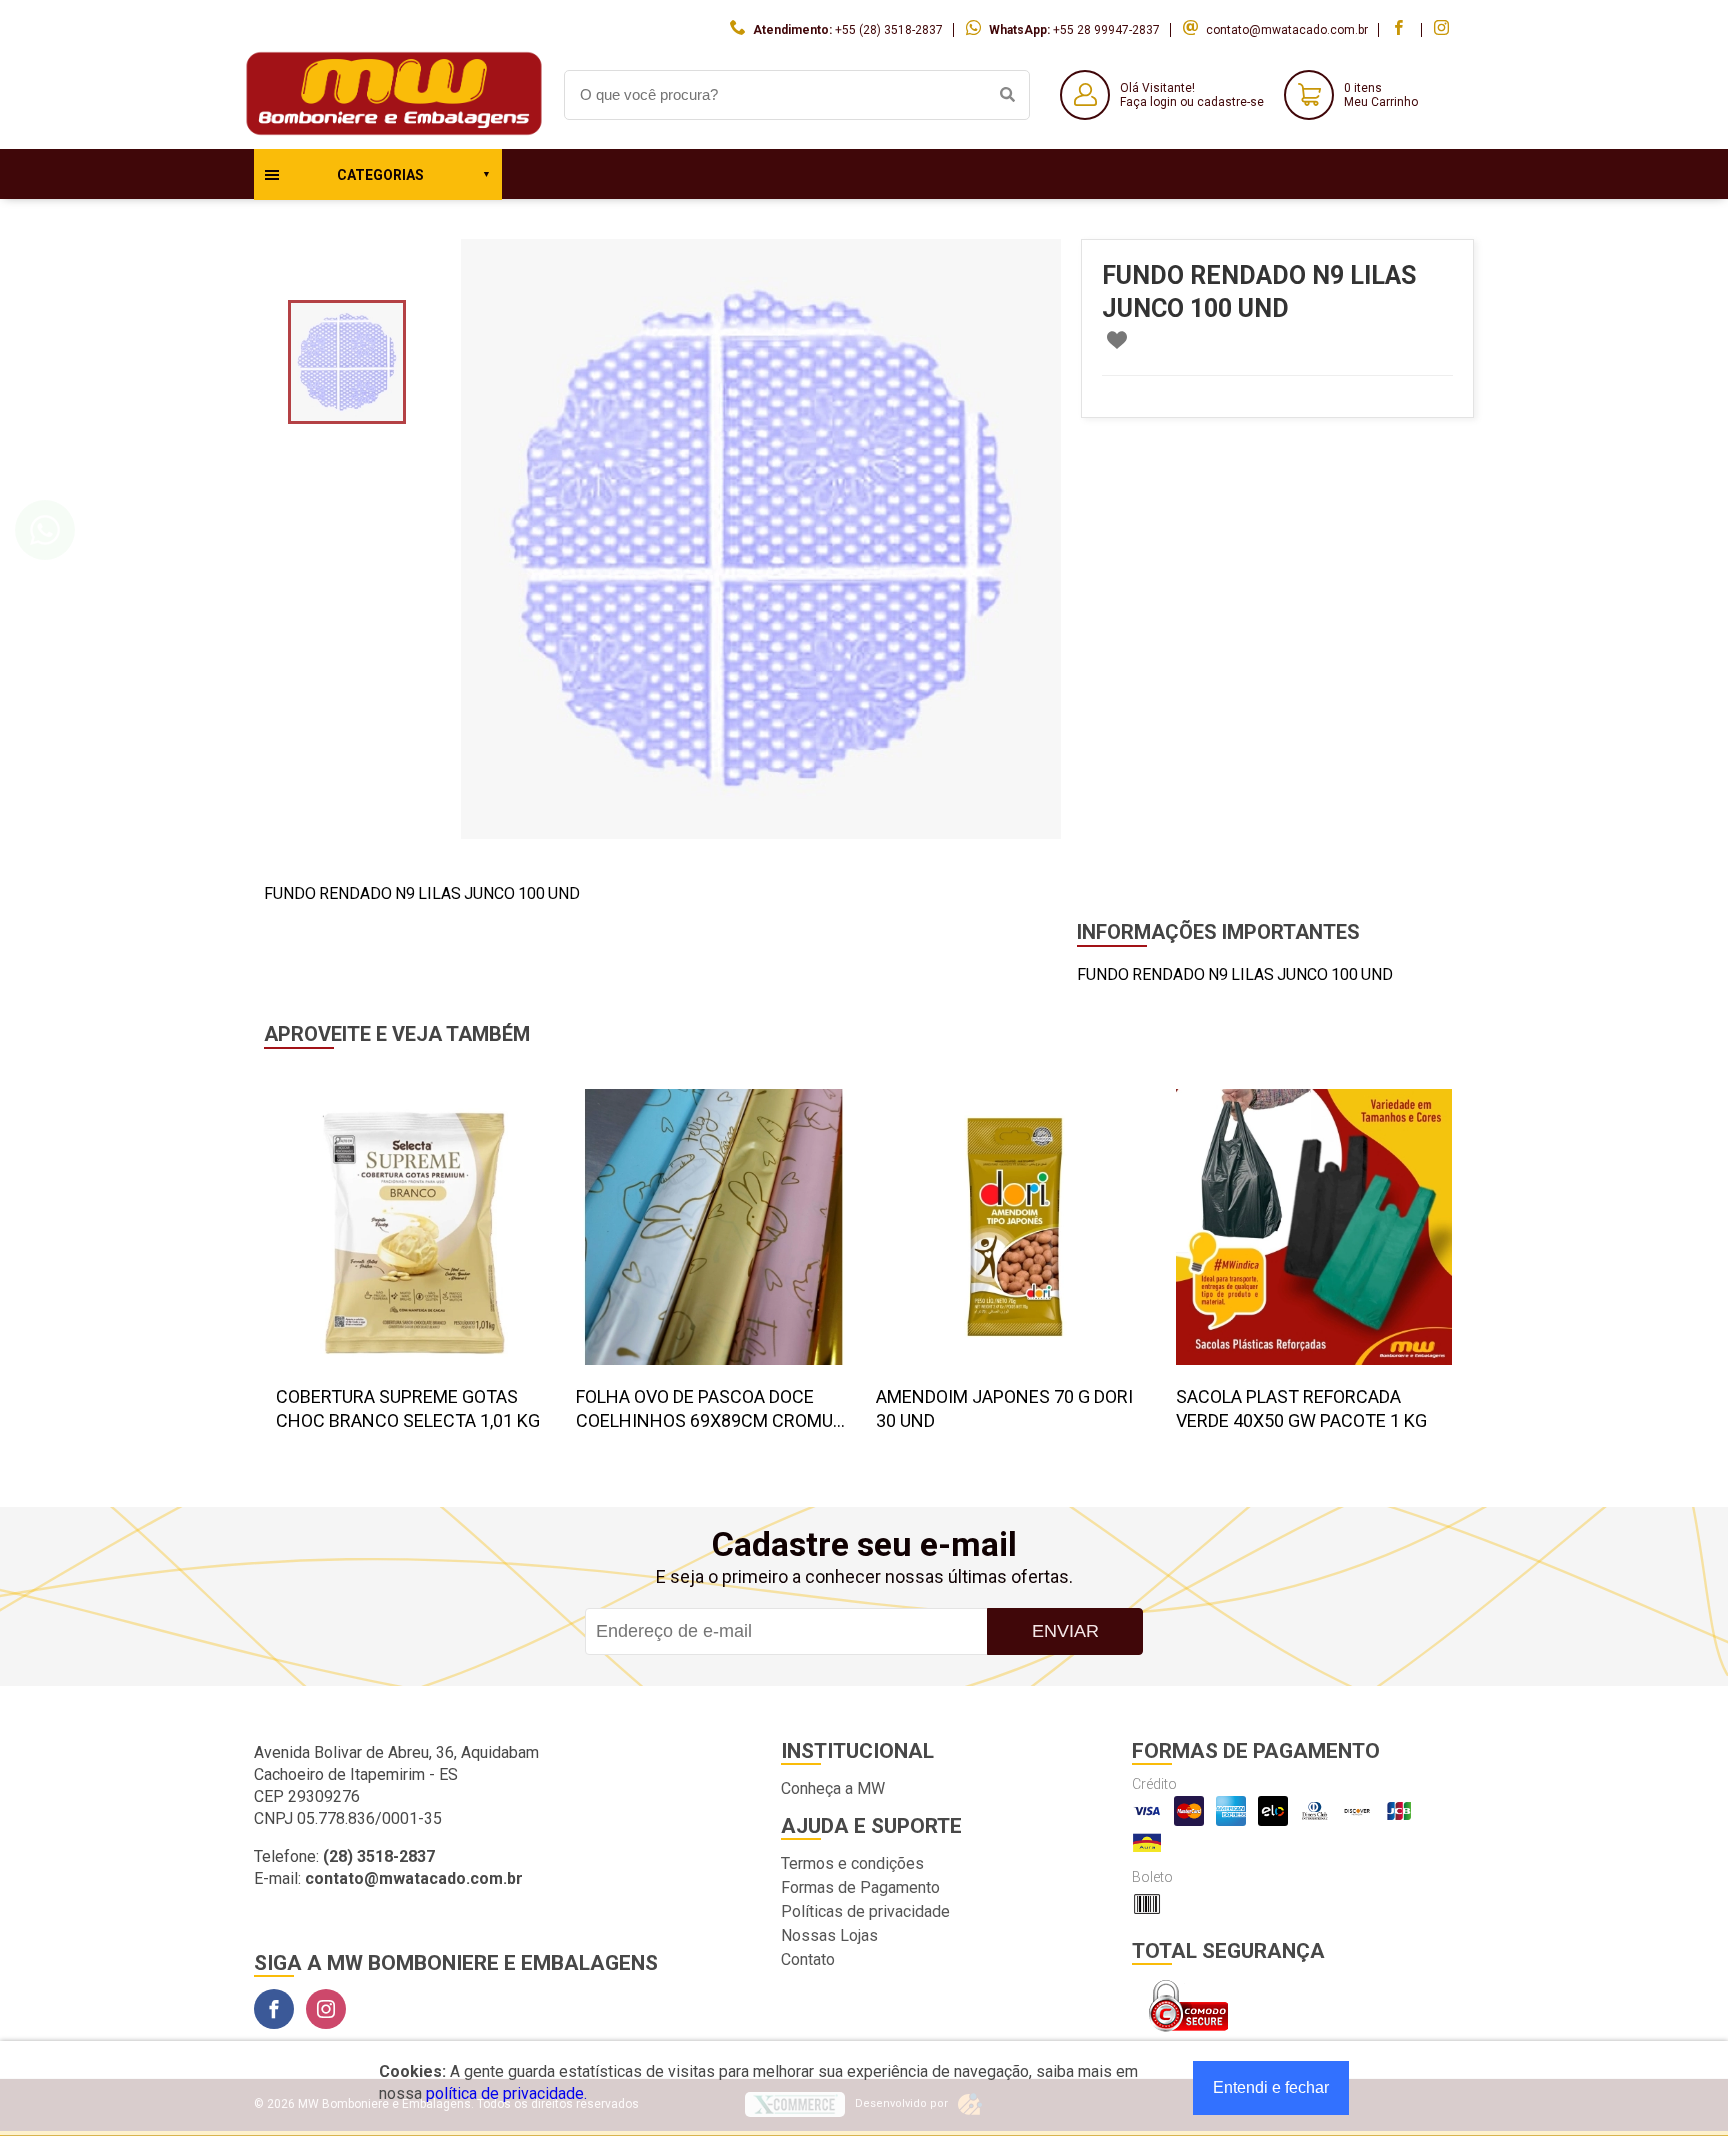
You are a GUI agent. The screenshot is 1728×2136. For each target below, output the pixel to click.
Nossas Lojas (829, 1935)
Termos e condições (852, 1863)
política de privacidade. (506, 2093)
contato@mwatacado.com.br (1287, 30)
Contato (808, 1959)
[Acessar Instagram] (1444, 30)
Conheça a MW (833, 1788)
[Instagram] (326, 2009)
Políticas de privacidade (865, 1911)
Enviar (1065, 1631)
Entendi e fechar (1271, 2087)
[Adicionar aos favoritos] (1117, 340)
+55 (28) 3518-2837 (889, 30)
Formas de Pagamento (860, 1887)
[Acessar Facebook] (1401, 30)
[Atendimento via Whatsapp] (45, 530)
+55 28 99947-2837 (1106, 30)
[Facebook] (274, 2009)
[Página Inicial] (394, 133)
